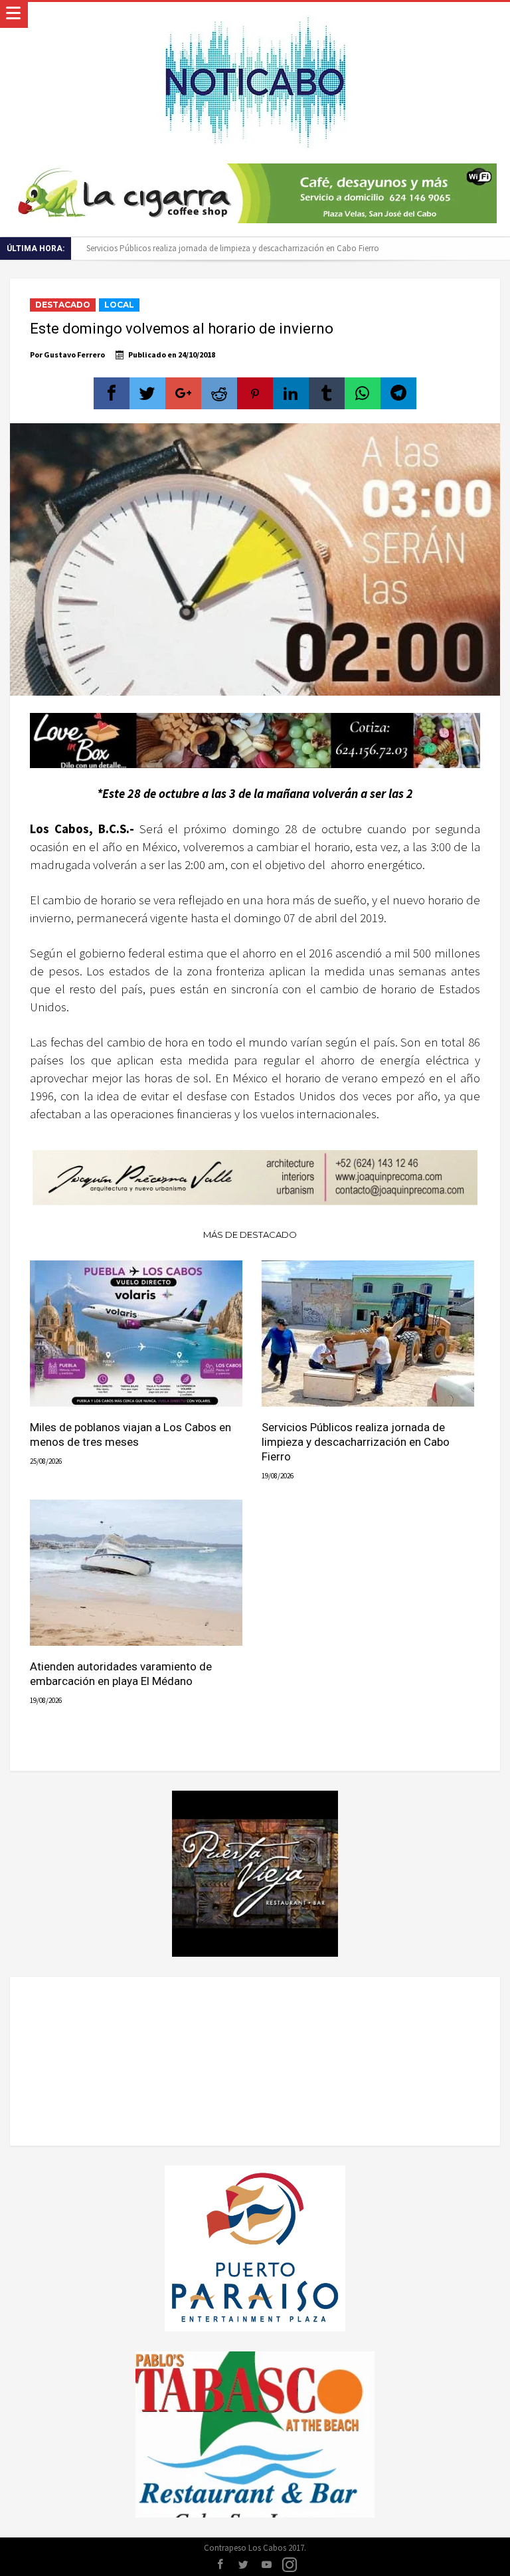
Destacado (63, 305)
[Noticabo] (255, 15)
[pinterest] (255, 393)
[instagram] (290, 2565)
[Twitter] (243, 2565)
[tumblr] (327, 393)
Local (119, 305)
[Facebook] (220, 2565)
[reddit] (219, 393)
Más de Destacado (250, 1235)
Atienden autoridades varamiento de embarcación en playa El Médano (121, 1674)
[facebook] (112, 393)
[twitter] (147, 393)
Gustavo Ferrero (74, 354)
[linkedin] (291, 393)
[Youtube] (266, 2565)
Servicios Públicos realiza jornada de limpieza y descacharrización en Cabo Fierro (233, 248)
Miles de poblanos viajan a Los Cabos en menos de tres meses (130, 1435)
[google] (183, 393)
